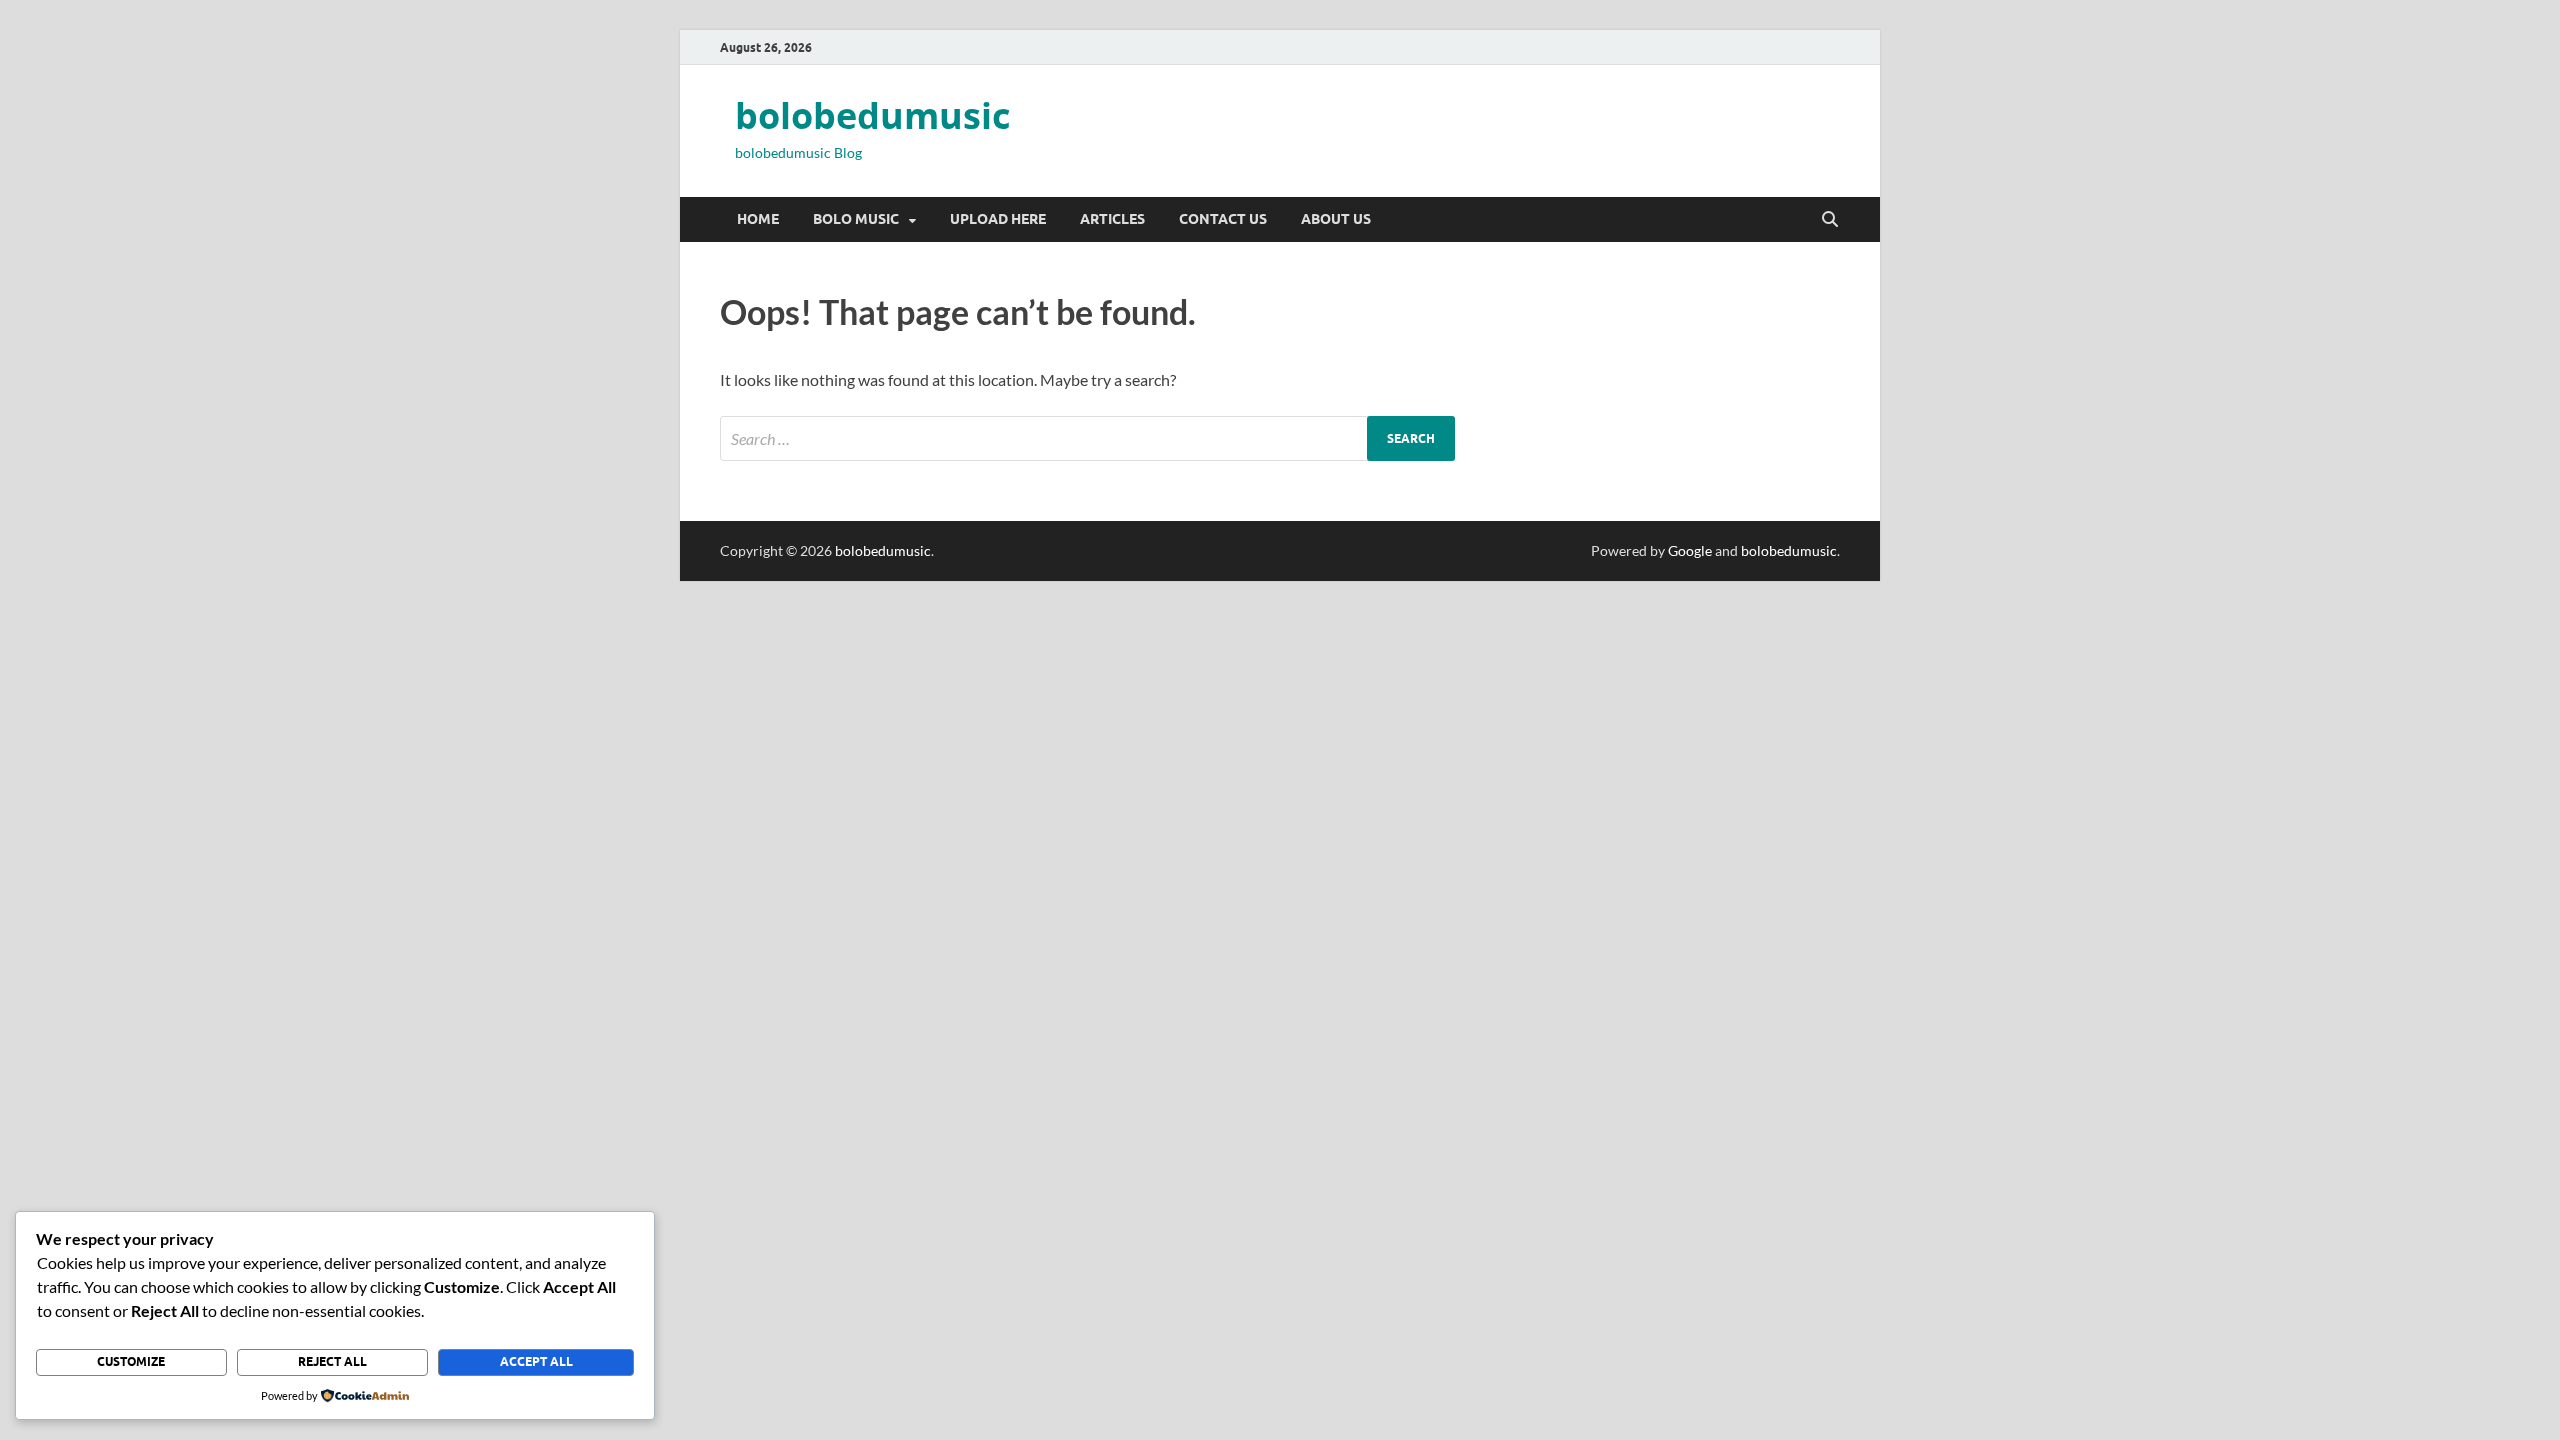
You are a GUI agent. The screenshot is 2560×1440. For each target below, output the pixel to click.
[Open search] (1830, 220)
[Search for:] (1087, 438)
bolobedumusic (873, 115)
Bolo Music (856, 219)
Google (1690, 550)
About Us (1336, 219)
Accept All (536, 1361)
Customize (131, 1361)
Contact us (1223, 219)
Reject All (332, 1361)
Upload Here (998, 219)
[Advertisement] (600, 721)
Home (758, 219)
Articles (1112, 219)
